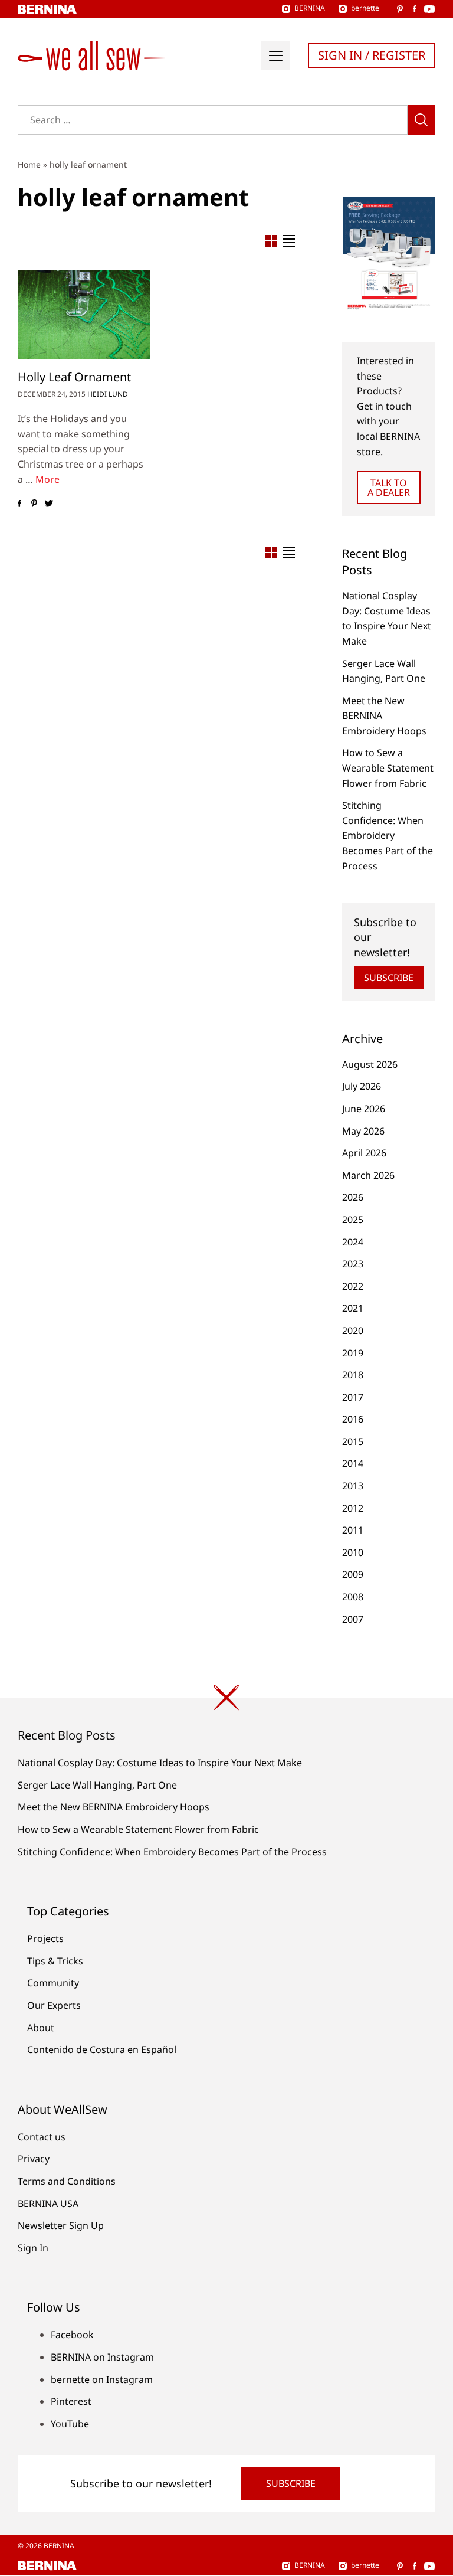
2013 (353, 1486)
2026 (353, 1197)
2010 (353, 1552)
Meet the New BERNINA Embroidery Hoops (114, 1807)
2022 (353, 1286)
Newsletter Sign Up (61, 2225)
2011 (353, 1530)
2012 (353, 1508)
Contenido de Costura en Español (102, 2049)
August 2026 (370, 1064)
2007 (353, 1619)
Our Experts (54, 2005)
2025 (353, 1220)
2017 (353, 1397)
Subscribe (389, 978)
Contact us (42, 2137)
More (47, 479)
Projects (45, 1938)
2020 (353, 1331)
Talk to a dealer (389, 488)
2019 (353, 1353)
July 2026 (362, 1086)
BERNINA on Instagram (102, 2357)
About (41, 2028)
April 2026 (364, 1153)
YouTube (70, 2424)
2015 (353, 1441)
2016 (353, 1419)
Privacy (34, 2159)
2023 (353, 1264)
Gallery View (271, 241)
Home (29, 164)
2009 (353, 1574)
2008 (353, 1597)
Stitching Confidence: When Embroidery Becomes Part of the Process (388, 835)
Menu (275, 55)
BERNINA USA (48, 2204)
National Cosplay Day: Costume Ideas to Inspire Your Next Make (160, 1763)
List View (289, 241)
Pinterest (71, 2401)
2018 (353, 1375)
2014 (353, 1463)
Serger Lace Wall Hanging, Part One (97, 1785)
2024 (353, 1242)
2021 (353, 1308)
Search (421, 120)
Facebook (72, 2335)
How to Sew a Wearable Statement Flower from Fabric (388, 768)
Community (53, 1983)
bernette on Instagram (102, 2379)
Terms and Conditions (67, 2181)
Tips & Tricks (55, 1961)
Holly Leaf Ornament (74, 377)
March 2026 (368, 1175)
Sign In (33, 2248)
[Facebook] (19, 504)
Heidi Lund (108, 394)
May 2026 (363, 1131)
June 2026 (364, 1109)
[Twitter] (49, 504)
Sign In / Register (372, 55)
